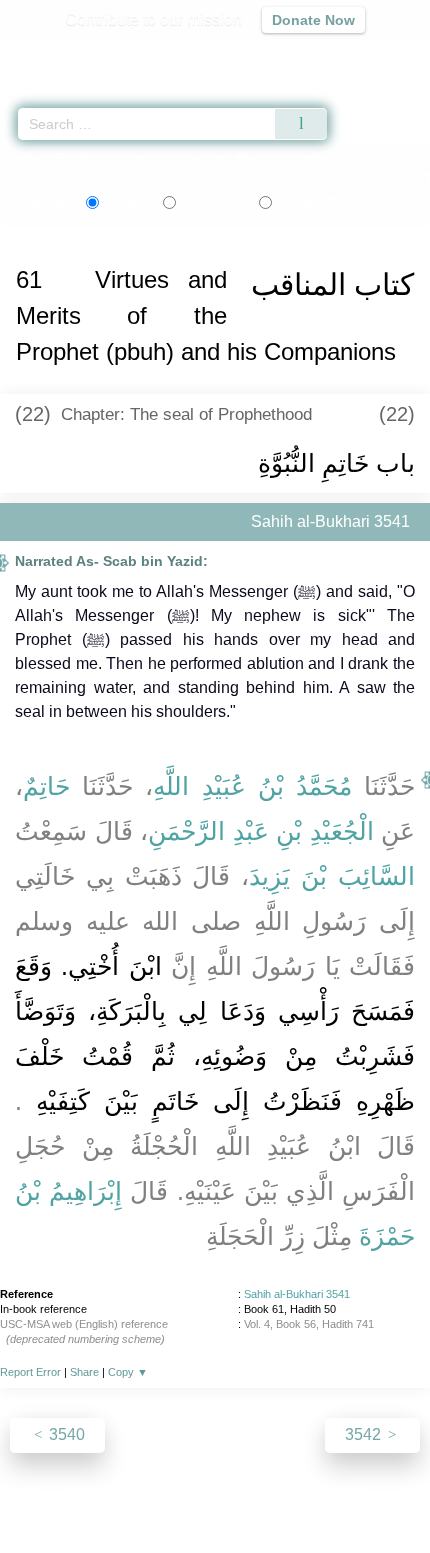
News (95, 1494)
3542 (365, 1434)
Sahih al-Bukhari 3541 (297, 1294)
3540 (65, 1434)
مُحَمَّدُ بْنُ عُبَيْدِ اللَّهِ (252, 786)
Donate (383, 1494)
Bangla (313, 202)
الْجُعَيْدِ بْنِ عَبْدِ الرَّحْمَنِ (261, 831)
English (126, 202)
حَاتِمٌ (46, 786)
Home (24, 158)
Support (156, 1494)
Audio (371, 55)
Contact (317, 1494)
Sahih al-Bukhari (103, 158)
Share (84, 1372)
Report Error (30, 1372)
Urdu (212, 202)
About (42, 1494)
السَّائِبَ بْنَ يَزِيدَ (332, 876)
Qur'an (135, 55)
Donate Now (313, 20)
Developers (237, 1494)
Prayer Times (291, 55)
